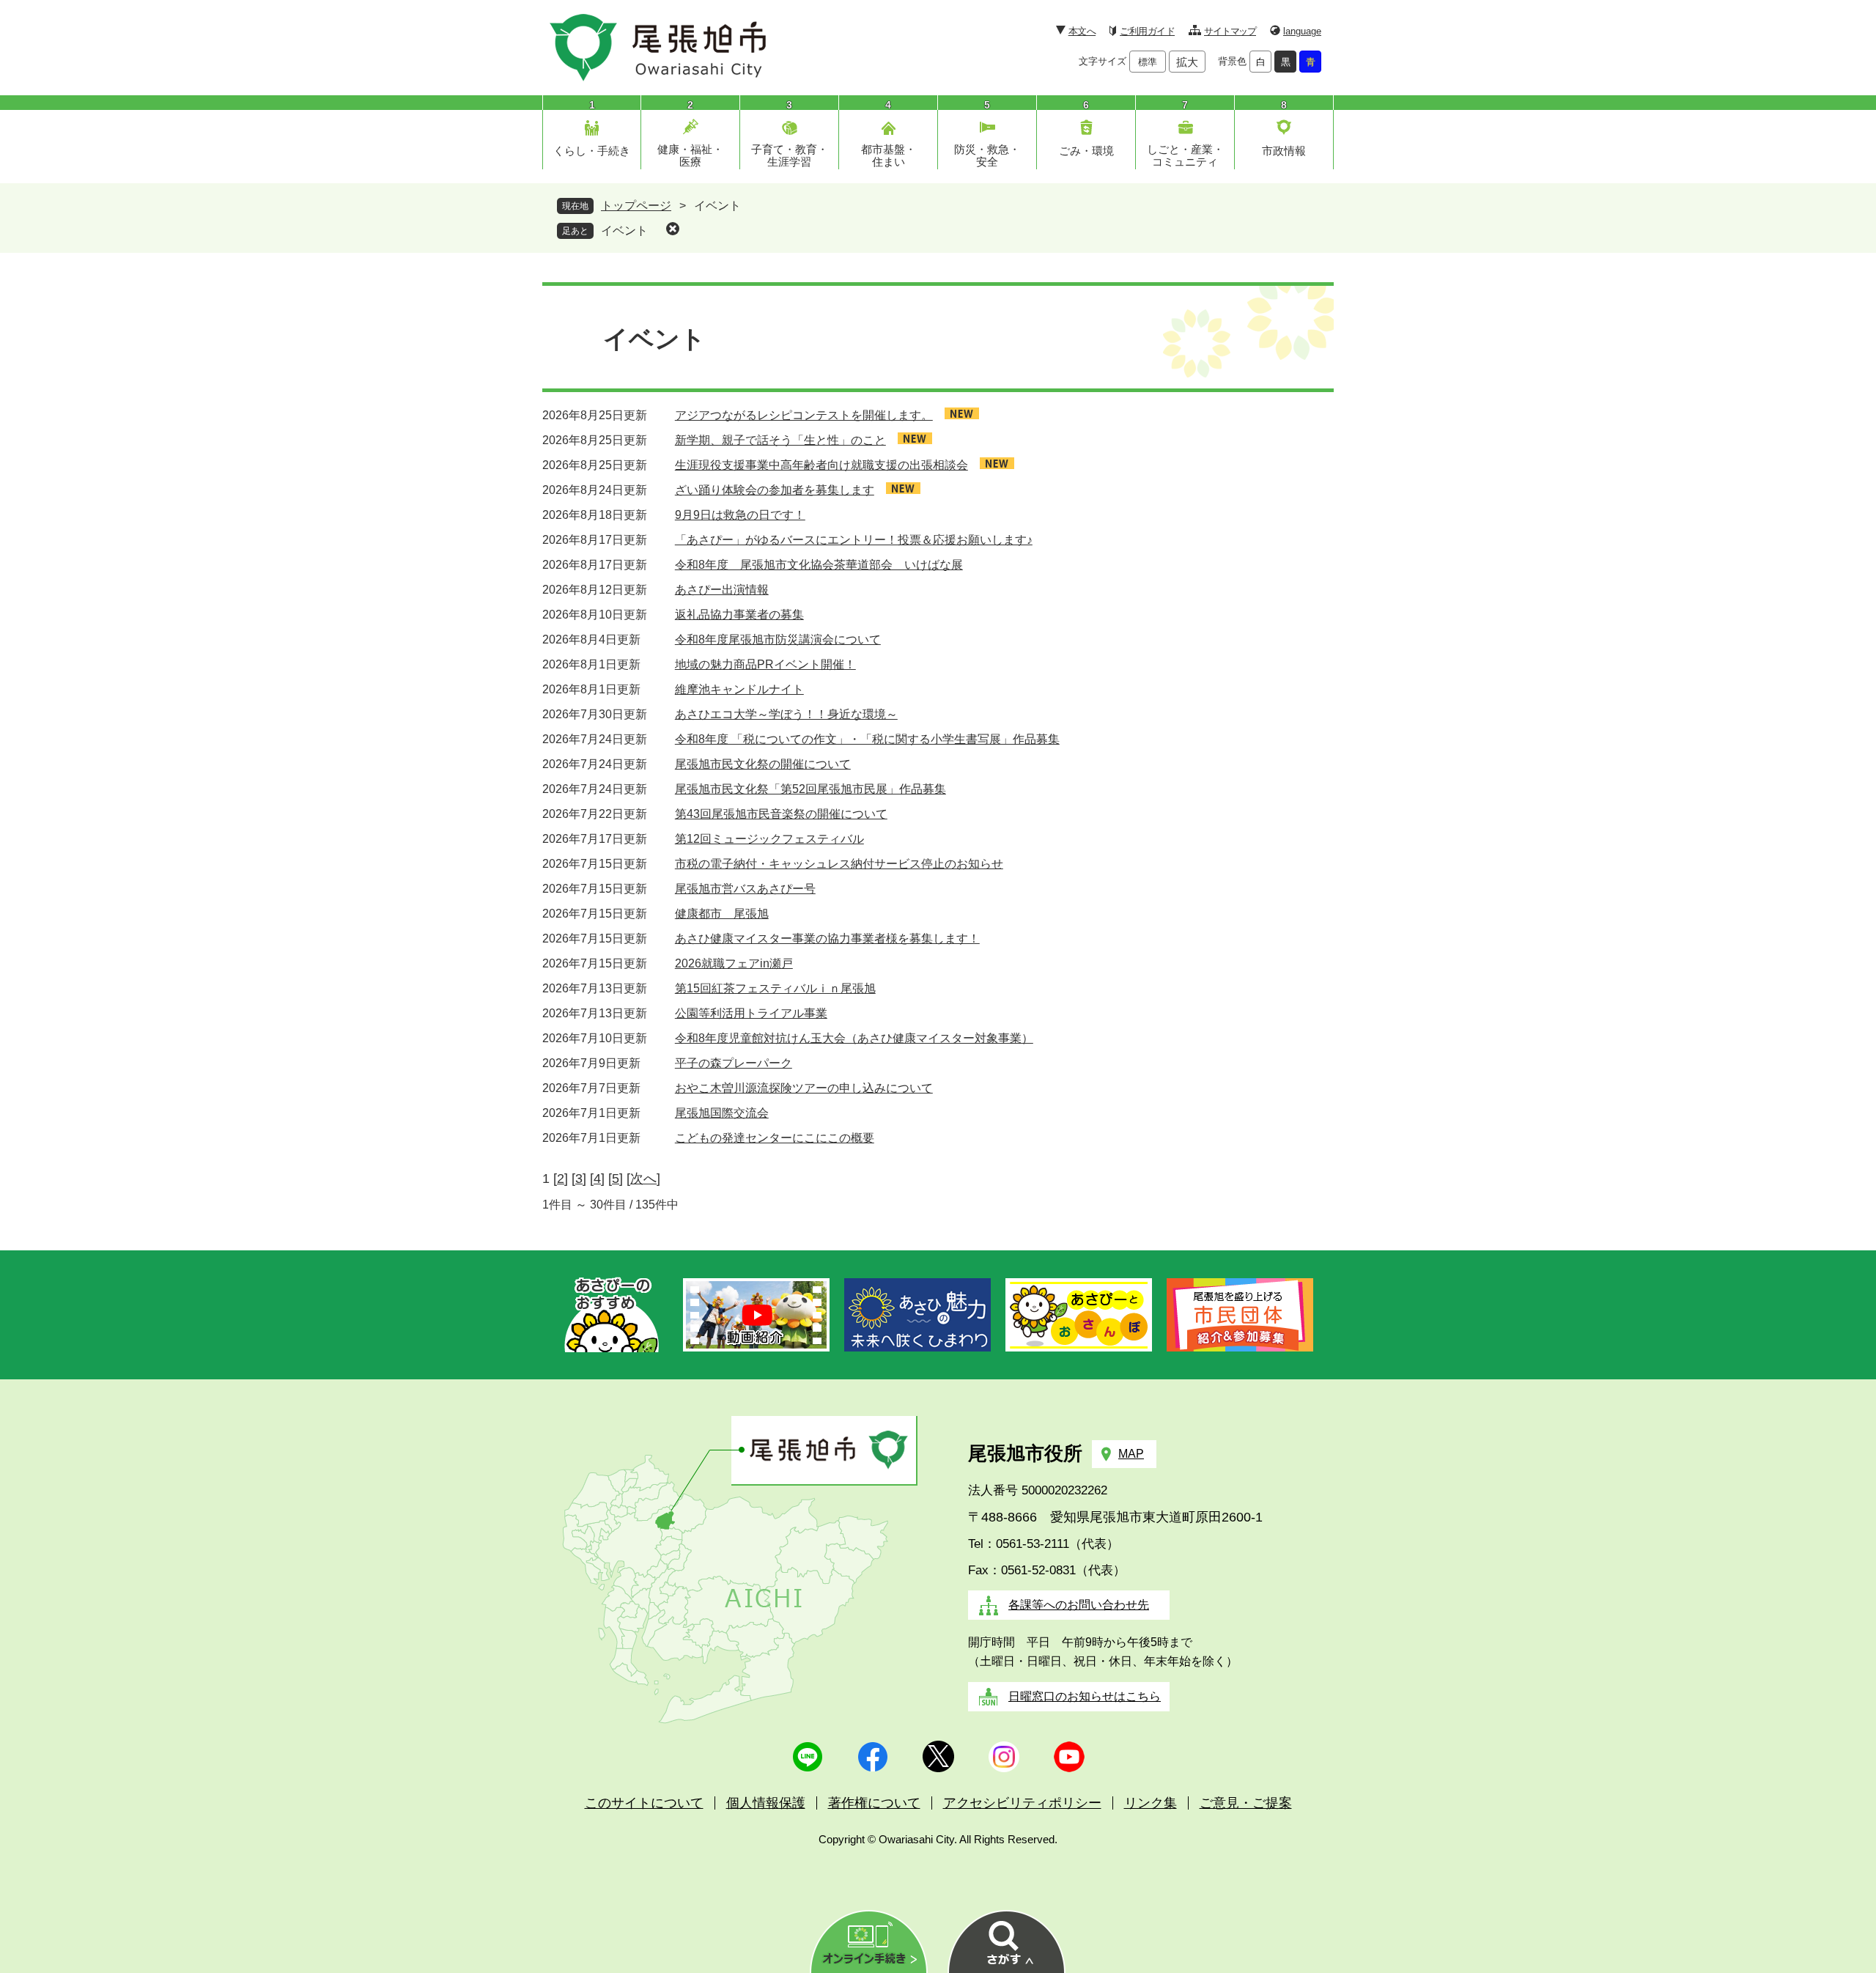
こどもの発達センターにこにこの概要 (775, 1138)
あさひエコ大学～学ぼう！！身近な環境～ (786, 714)
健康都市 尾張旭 (722, 914)
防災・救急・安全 (987, 155)
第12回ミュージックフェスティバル (769, 839)
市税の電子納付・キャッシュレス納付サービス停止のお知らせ (839, 864)
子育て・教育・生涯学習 (790, 155)
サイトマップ (1230, 31)
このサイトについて (644, 1803)
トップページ (636, 206)
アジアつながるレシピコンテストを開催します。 (804, 415)
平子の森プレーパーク (734, 1063)
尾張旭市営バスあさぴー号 (745, 889)
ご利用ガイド (1147, 31)
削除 (673, 229)
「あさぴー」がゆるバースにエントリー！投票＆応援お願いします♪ (854, 540)
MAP (1131, 1454)
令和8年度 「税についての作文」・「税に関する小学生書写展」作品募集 (867, 739)
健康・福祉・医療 (690, 155)
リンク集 (1151, 1803)
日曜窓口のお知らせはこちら (1085, 1696)
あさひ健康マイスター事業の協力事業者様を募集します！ (827, 938)
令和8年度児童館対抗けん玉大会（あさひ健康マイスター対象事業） (854, 1038)
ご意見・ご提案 (1246, 1803)
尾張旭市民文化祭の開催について (763, 764)
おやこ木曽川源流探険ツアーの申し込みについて (804, 1088)
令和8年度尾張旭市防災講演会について (778, 639)
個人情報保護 (766, 1803)
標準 (1148, 62)
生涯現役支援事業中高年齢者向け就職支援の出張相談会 (821, 465)
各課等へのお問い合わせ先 (1079, 1605)
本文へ (1082, 31)
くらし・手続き (592, 151)
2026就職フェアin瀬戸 (734, 963)
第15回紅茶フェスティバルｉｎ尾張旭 (775, 988)
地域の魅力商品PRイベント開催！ (765, 664)
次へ (643, 1179)
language (1302, 31)
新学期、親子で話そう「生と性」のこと (780, 440)
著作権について (874, 1803)
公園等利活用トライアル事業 (751, 1013)
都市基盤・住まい (889, 155)
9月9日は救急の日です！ (740, 515)
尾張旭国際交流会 (722, 1113)
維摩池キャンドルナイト (739, 689)
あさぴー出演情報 (722, 590)
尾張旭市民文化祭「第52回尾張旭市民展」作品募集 (810, 789)
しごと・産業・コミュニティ (1185, 155)
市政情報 (1284, 151)
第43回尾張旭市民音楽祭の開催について (781, 814)
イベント (624, 231)
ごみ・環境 (1086, 151)
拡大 (1187, 62)
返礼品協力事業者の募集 (739, 615)
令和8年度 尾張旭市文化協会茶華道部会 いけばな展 (819, 565)
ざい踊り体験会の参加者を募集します (775, 490)
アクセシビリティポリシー (1022, 1803)
